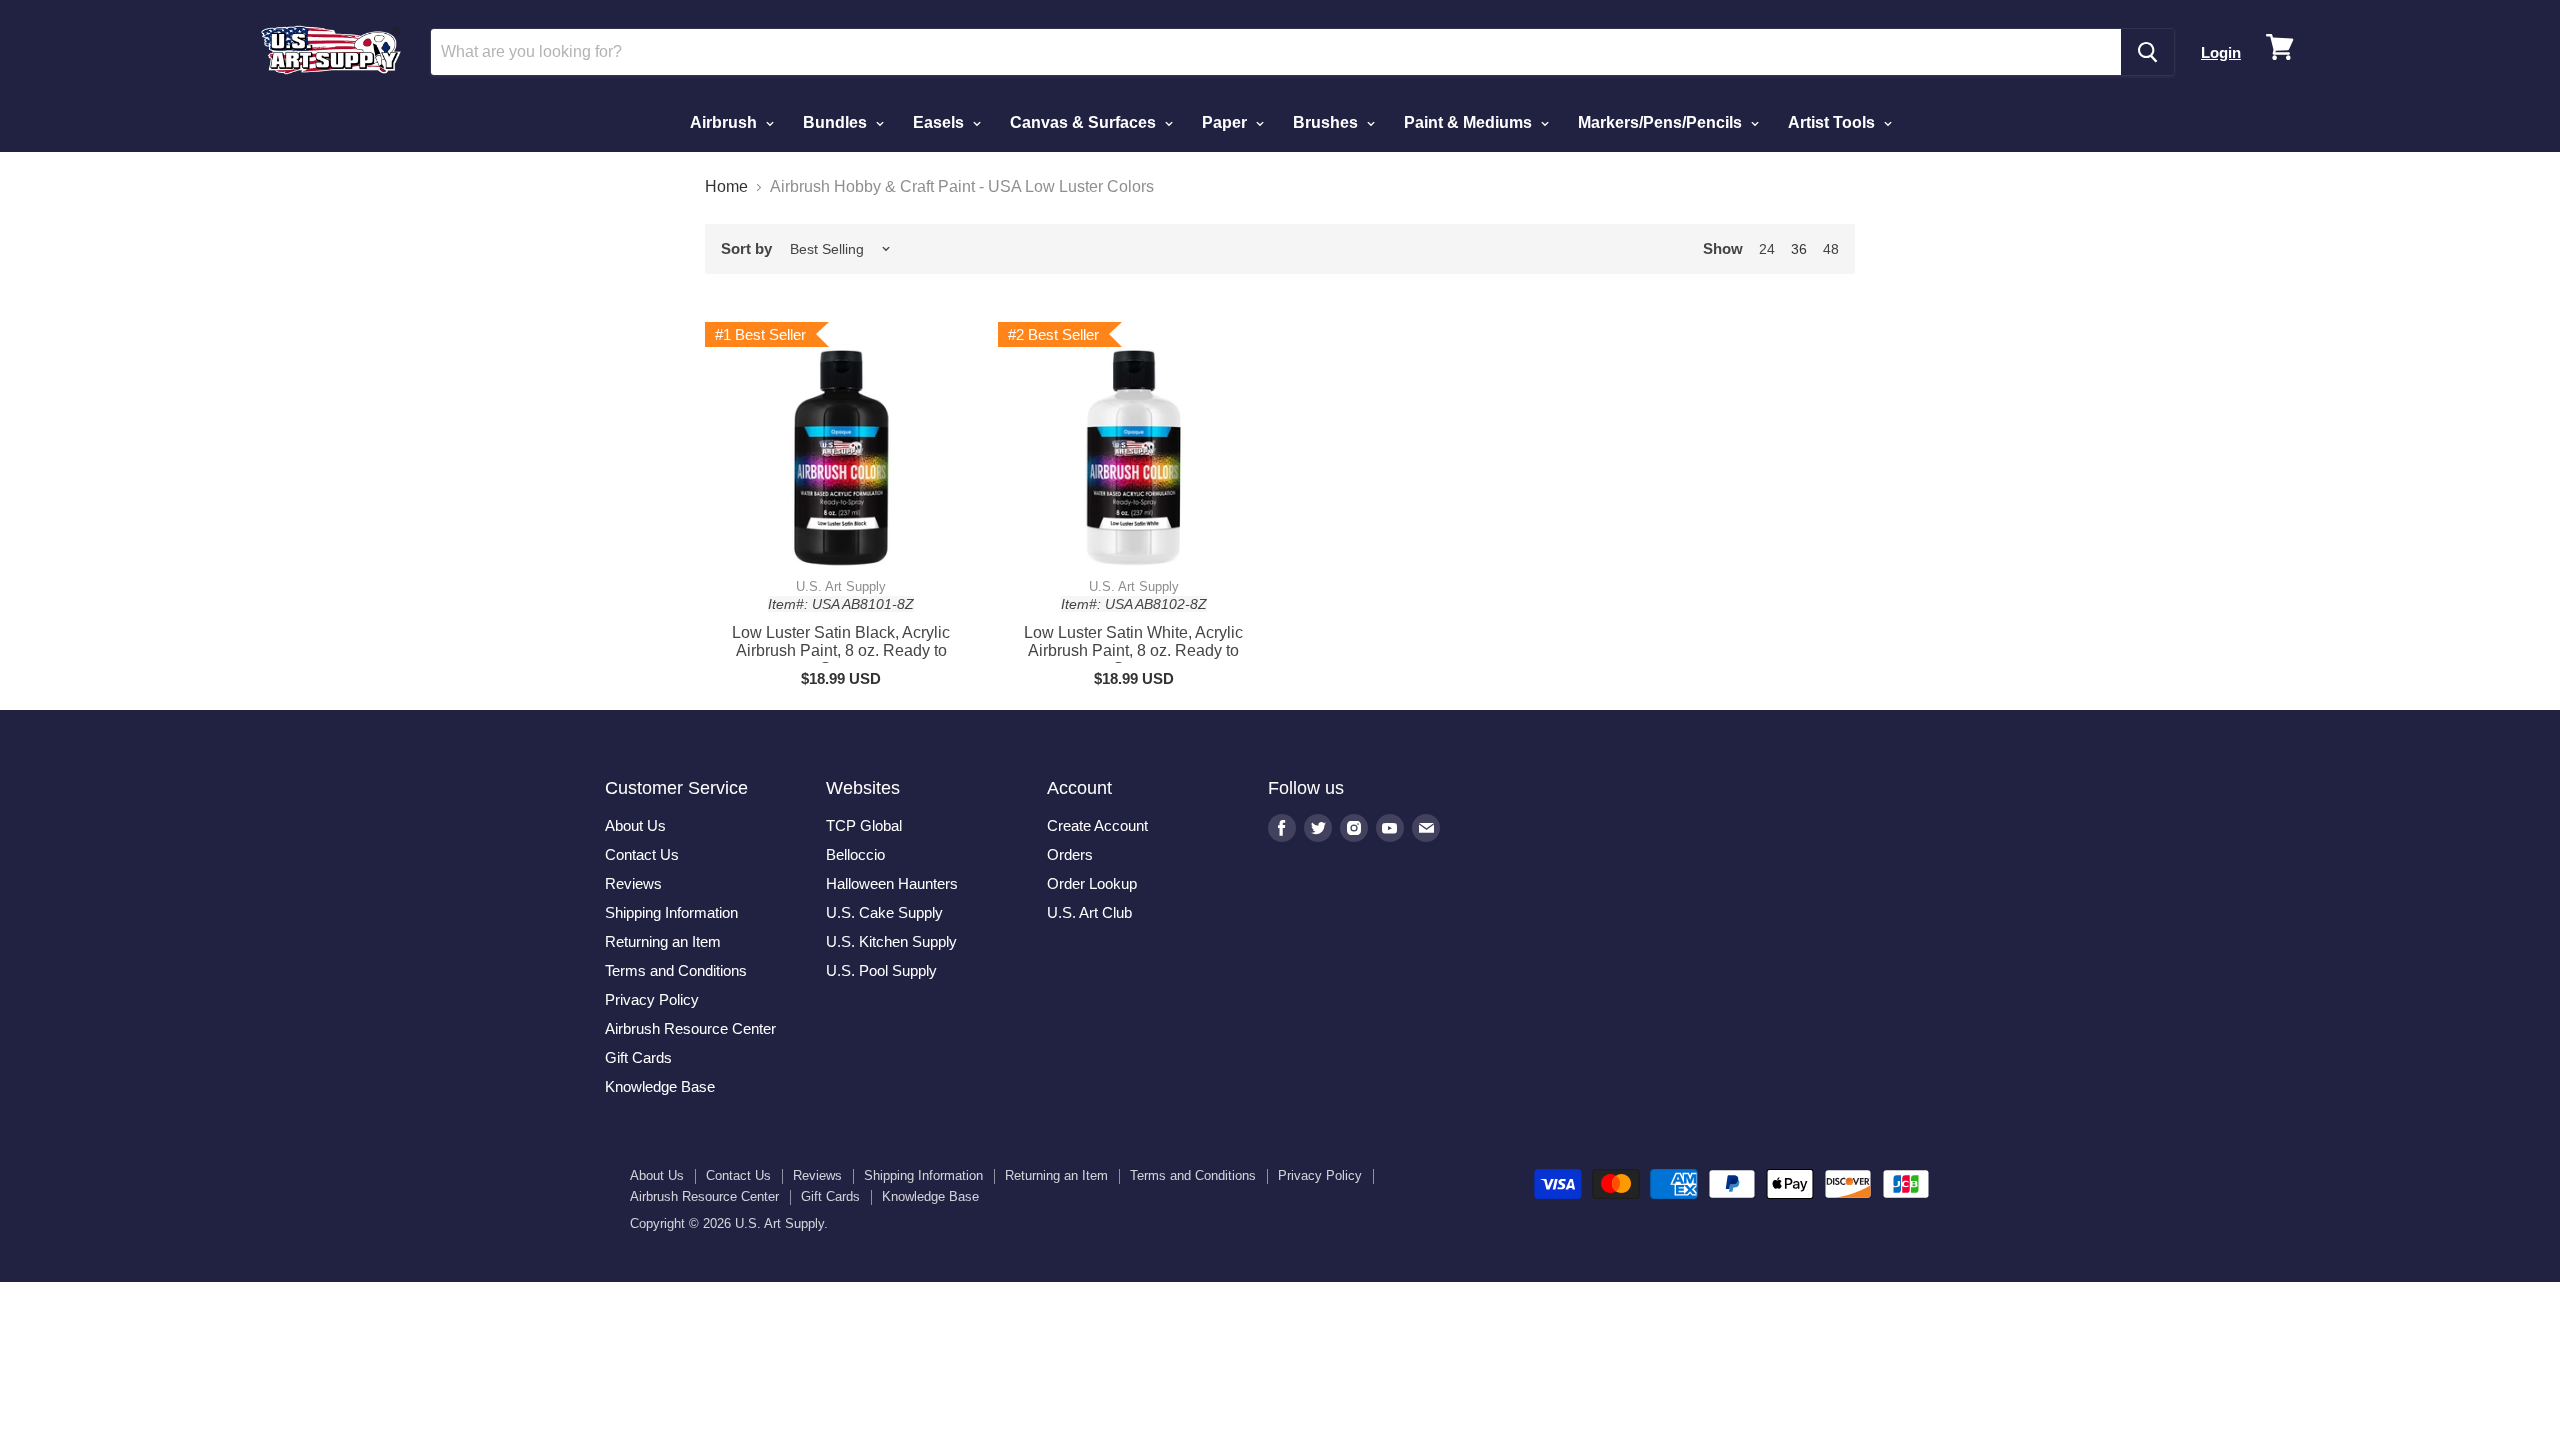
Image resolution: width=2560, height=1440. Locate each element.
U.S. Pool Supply (881, 970)
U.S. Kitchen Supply (891, 941)
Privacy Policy (652, 999)
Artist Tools (1833, 122)
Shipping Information (671, 912)
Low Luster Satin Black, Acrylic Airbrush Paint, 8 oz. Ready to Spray (841, 650)
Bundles (837, 122)
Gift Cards (638, 1057)
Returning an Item (663, 941)
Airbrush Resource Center (690, 1028)
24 (1767, 249)
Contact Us (642, 854)
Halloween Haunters (892, 883)
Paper (1226, 122)
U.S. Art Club (1089, 912)
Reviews (633, 883)
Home (726, 186)
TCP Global (864, 825)
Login (2221, 52)
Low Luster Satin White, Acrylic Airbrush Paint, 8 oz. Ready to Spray (1133, 650)
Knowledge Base (660, 1086)
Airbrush (725, 122)
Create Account (1097, 825)
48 (1831, 249)
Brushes (1327, 122)
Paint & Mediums (1470, 122)
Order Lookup (1092, 883)
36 (1799, 249)
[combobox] (1276, 52)
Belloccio (855, 854)
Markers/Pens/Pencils (1662, 122)
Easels (940, 122)
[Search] (2147, 52)
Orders (1070, 854)
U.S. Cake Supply (884, 912)
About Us (635, 825)
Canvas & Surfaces (1085, 122)
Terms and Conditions (676, 970)
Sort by (746, 248)
